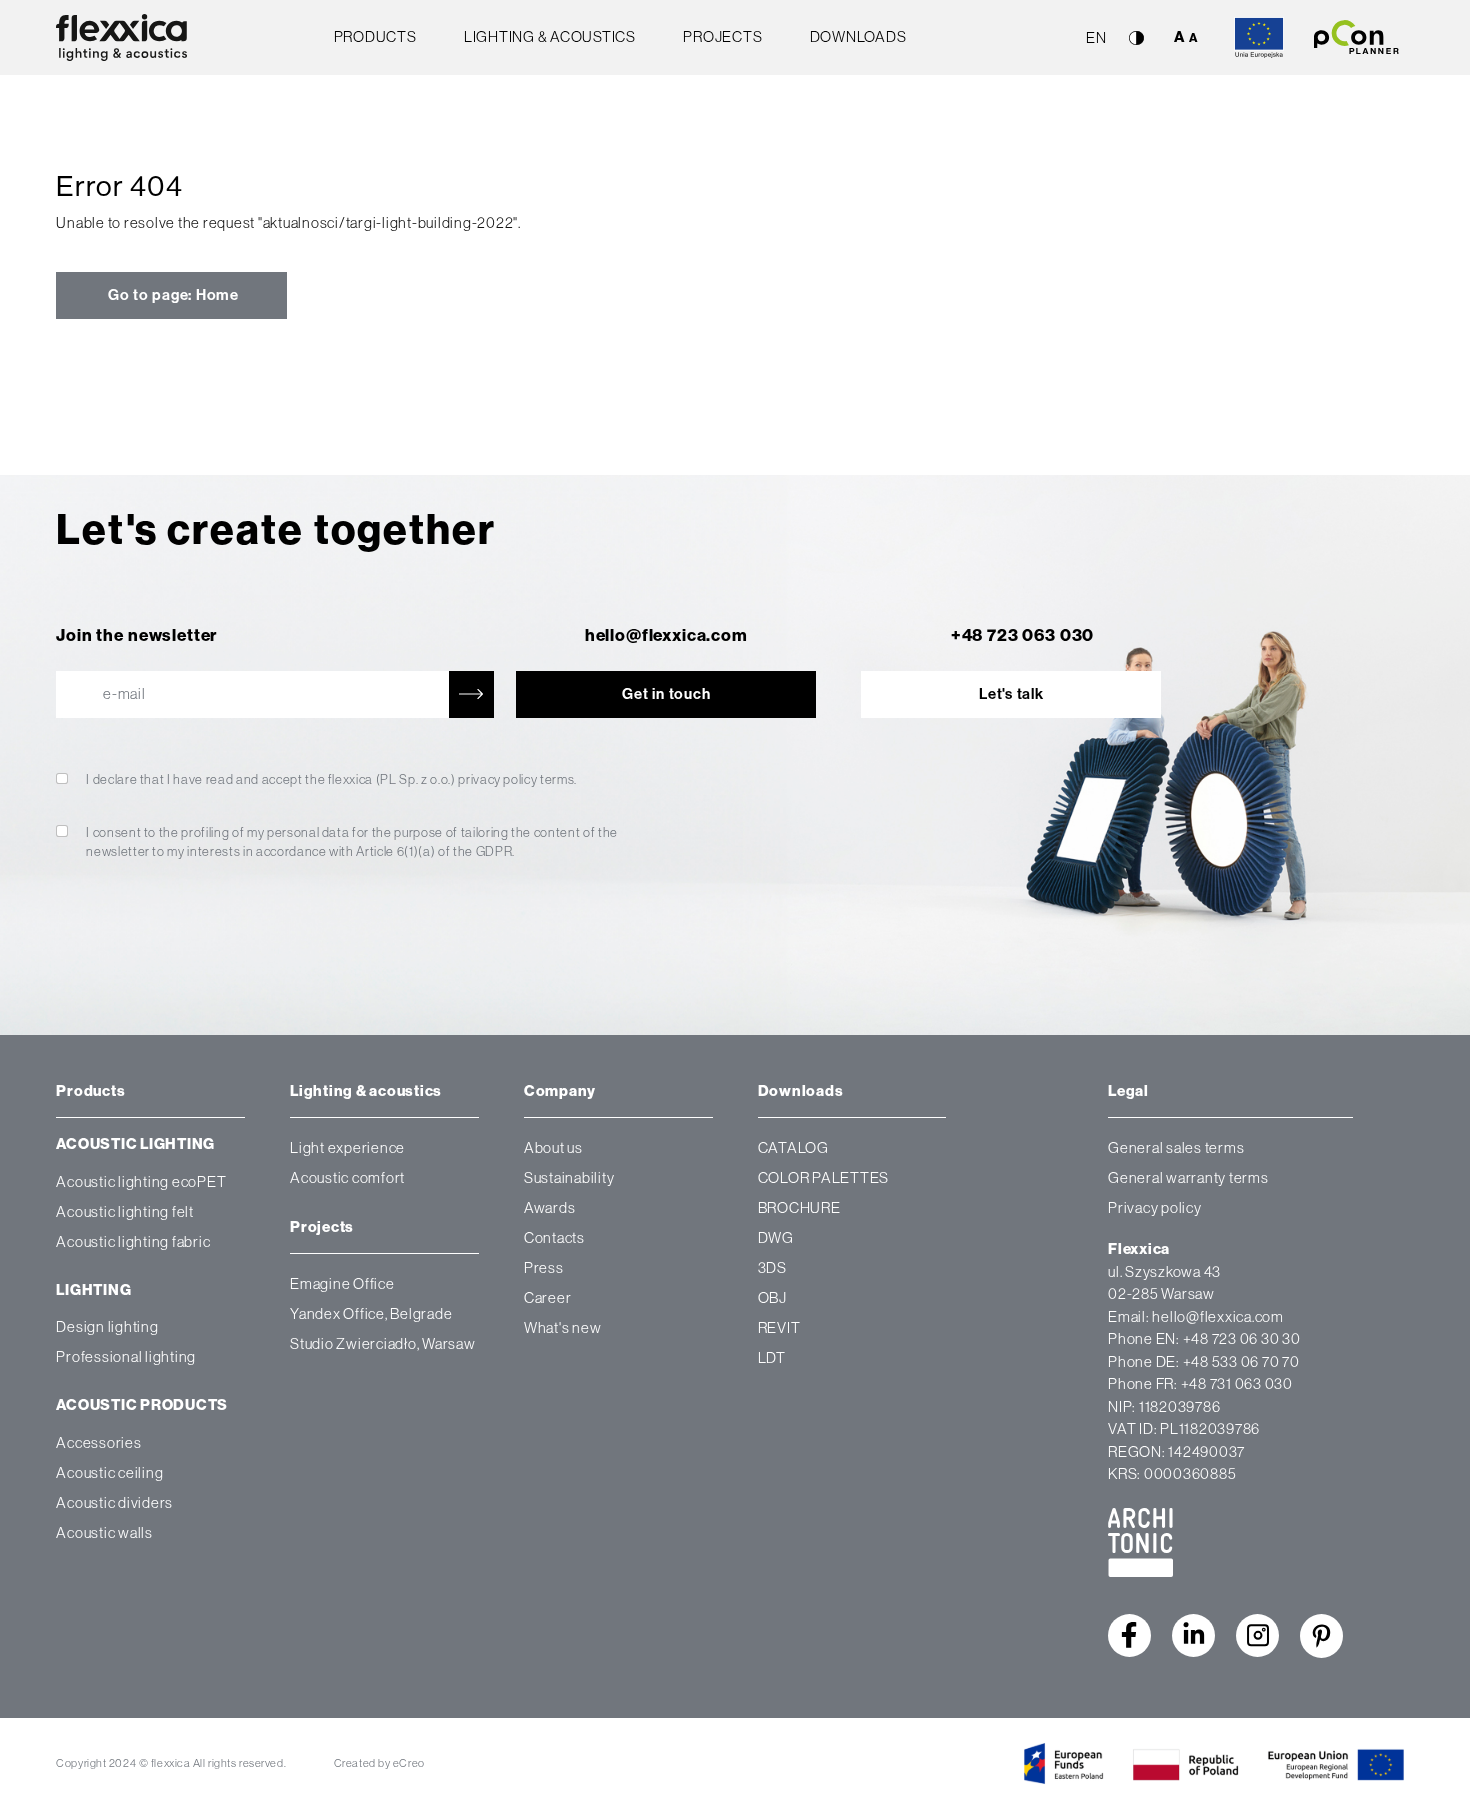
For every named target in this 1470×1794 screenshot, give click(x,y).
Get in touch (666, 694)
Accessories (98, 1441)
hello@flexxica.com (666, 635)
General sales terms (1176, 1147)
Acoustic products (142, 1405)
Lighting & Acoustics (550, 36)
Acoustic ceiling (109, 1471)
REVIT (779, 1327)
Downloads (858, 36)
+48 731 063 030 (1237, 1383)
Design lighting (107, 1326)
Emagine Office (342, 1283)
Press (544, 1267)
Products (375, 36)
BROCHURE (799, 1207)
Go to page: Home (171, 295)
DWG (776, 1237)
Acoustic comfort (347, 1177)
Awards (550, 1207)
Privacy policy (1155, 1207)
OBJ (772, 1297)
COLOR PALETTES (824, 1177)
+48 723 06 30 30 (1242, 1338)
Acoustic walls (104, 1531)
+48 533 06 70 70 (1241, 1361)
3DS (772, 1267)
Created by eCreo (379, 1763)
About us (553, 1147)
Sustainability (569, 1177)
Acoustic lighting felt (125, 1210)
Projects (722, 36)
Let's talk (1011, 694)
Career (548, 1297)
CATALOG (793, 1147)
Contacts (554, 1237)
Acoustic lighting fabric (133, 1240)
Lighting (93, 1290)
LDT (772, 1357)
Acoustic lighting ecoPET (141, 1180)
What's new (563, 1327)
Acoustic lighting (135, 1144)
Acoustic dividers (114, 1501)
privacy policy (497, 779)
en (1096, 37)
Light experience (347, 1147)
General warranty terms (1188, 1177)
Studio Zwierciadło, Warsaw (383, 1343)
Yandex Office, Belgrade (371, 1313)
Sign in (275, 910)
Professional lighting (126, 1356)
